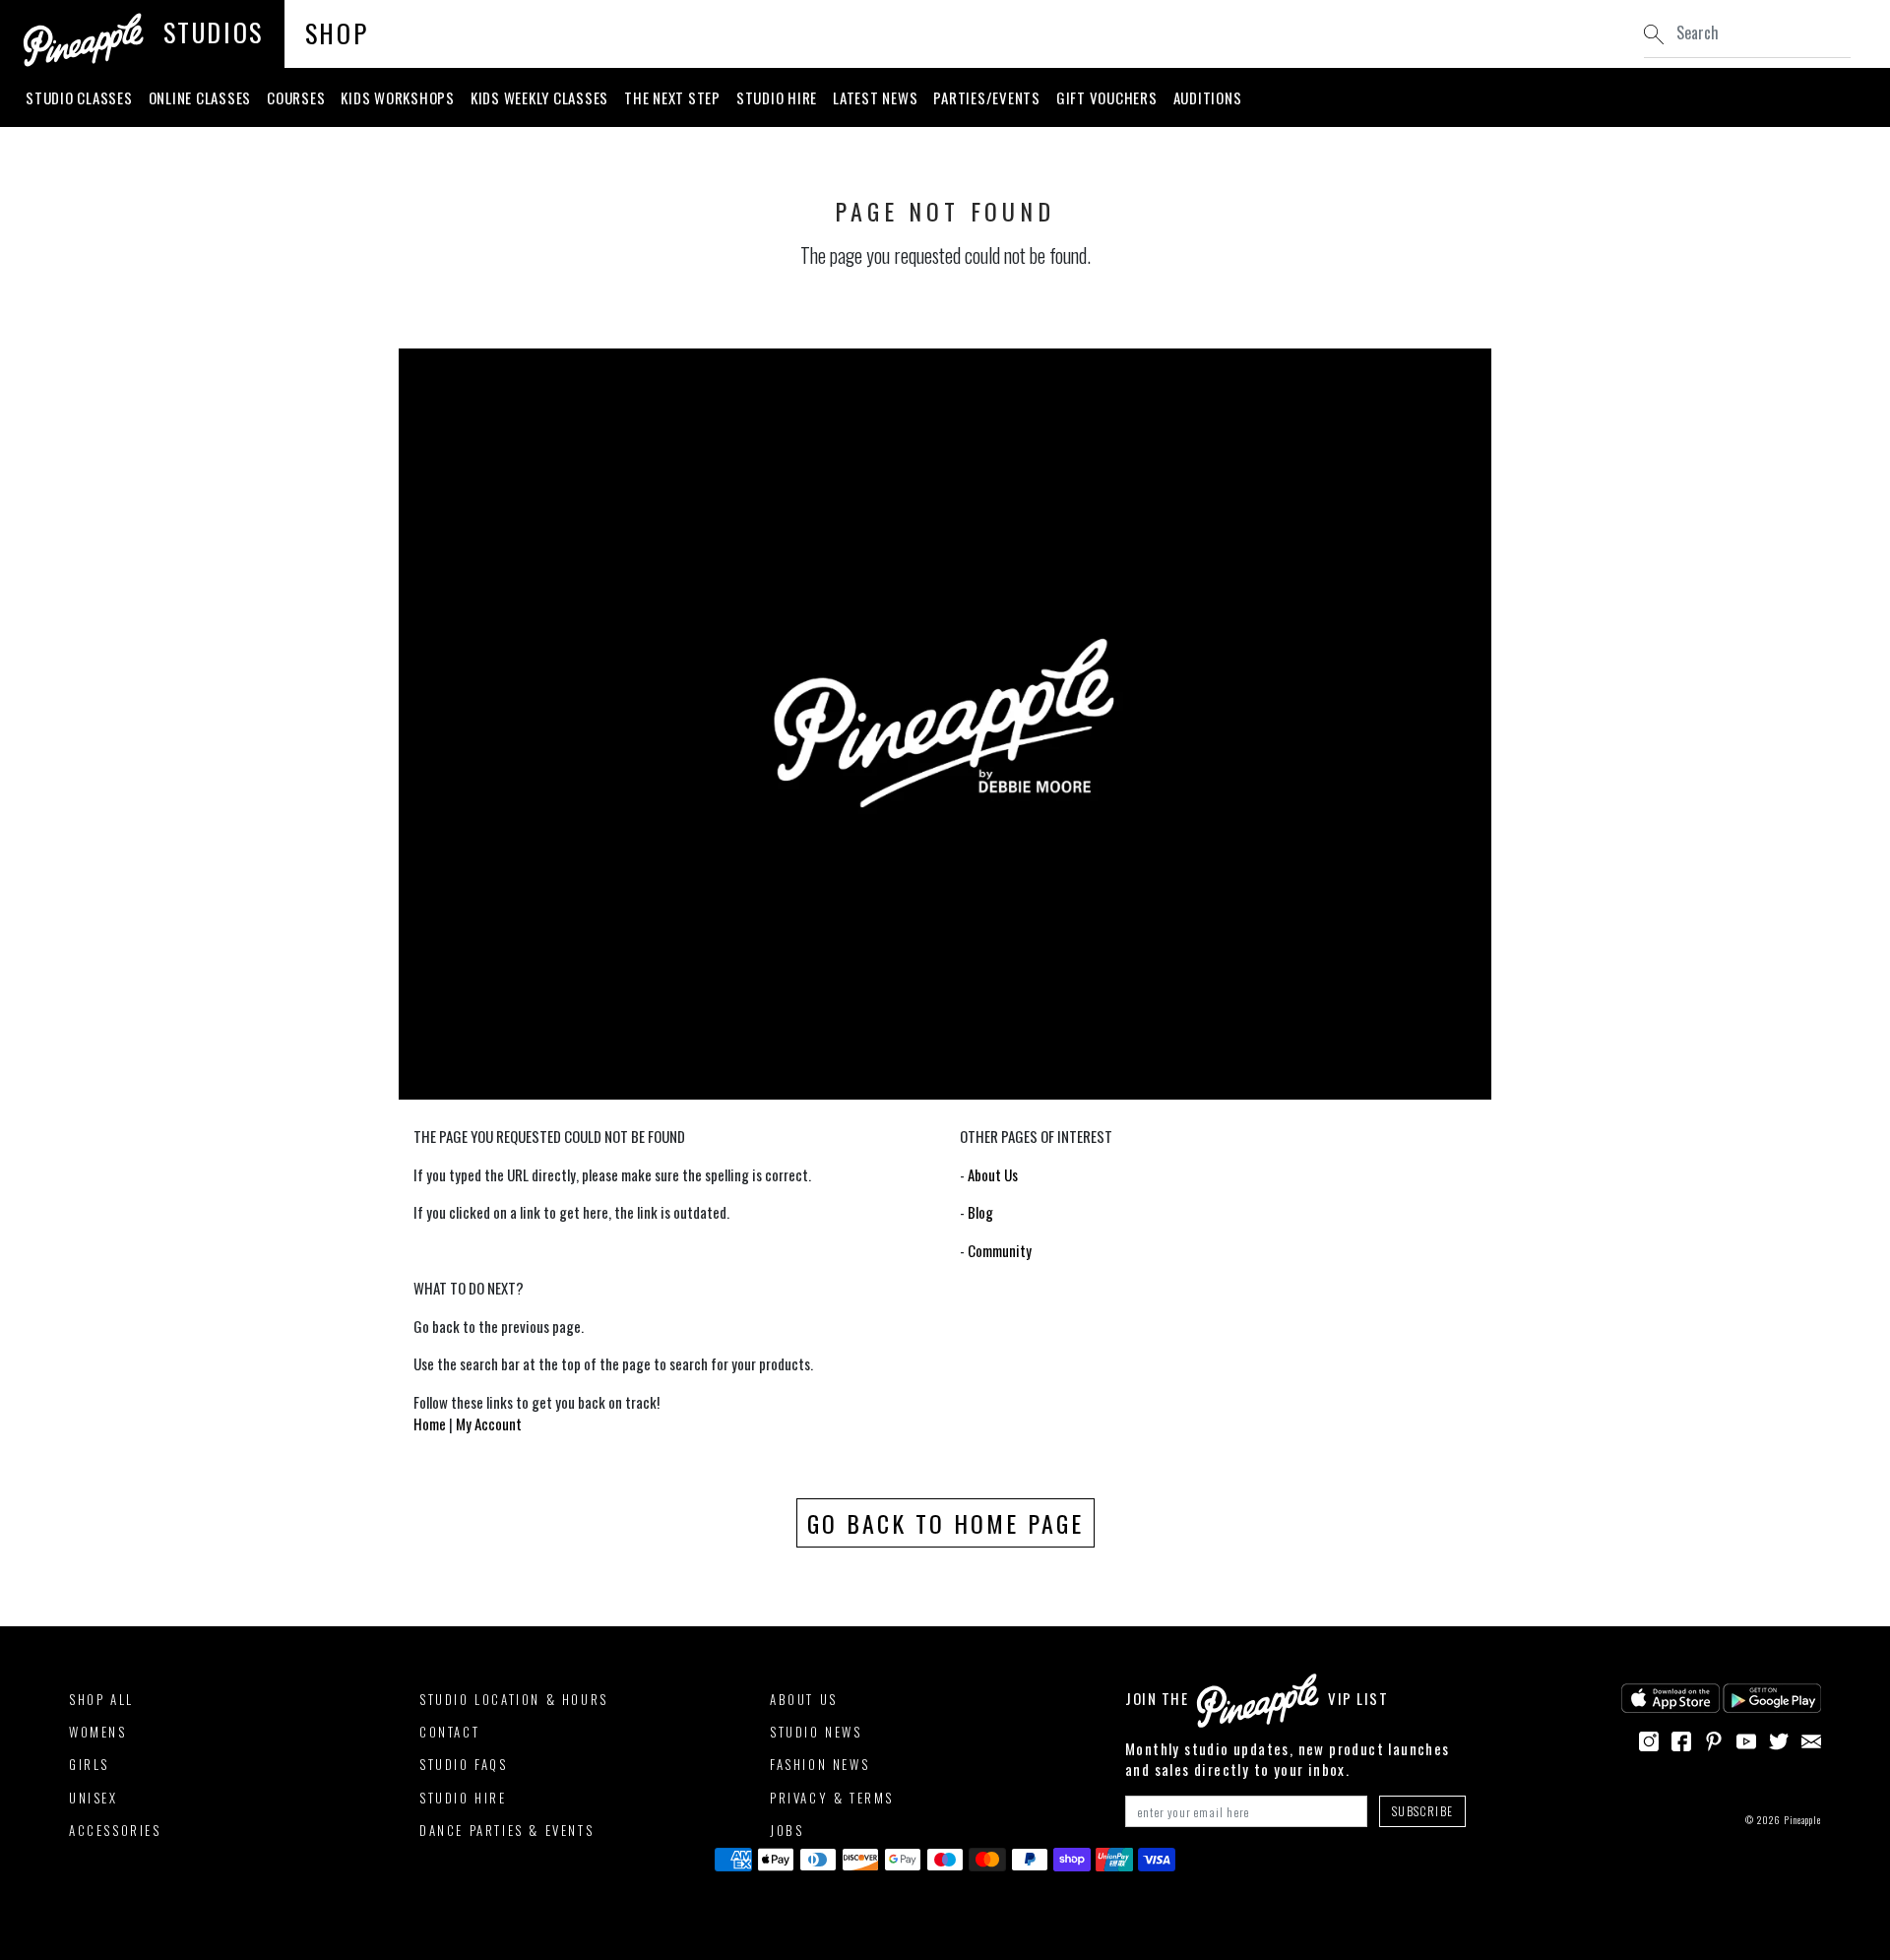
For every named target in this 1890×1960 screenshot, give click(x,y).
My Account (489, 1423)
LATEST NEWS (875, 97)
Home (430, 1423)
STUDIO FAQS (464, 1764)
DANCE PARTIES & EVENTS (506, 1830)
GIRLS (89, 1764)
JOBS (787, 1830)
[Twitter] (1779, 1739)
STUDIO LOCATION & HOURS (514, 1699)
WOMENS (98, 1732)
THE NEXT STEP (672, 97)
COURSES (296, 97)
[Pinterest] (1714, 1739)
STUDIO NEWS (816, 1732)
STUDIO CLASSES (79, 97)
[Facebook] (1681, 1739)
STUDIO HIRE (777, 97)
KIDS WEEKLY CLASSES (539, 97)
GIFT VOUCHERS (1107, 97)
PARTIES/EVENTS (987, 97)
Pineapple (1802, 1820)
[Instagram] (1649, 1739)
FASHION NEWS (819, 1764)
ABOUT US (804, 1699)
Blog (980, 1212)
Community (1000, 1250)
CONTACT (449, 1732)
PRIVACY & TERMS (832, 1798)
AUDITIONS (1208, 97)
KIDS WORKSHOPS (398, 97)
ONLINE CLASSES (200, 97)
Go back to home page (945, 1523)
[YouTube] (1746, 1739)
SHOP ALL (101, 1699)
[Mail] (1811, 1739)
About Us (993, 1174)
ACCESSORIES (115, 1830)
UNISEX (94, 1798)
